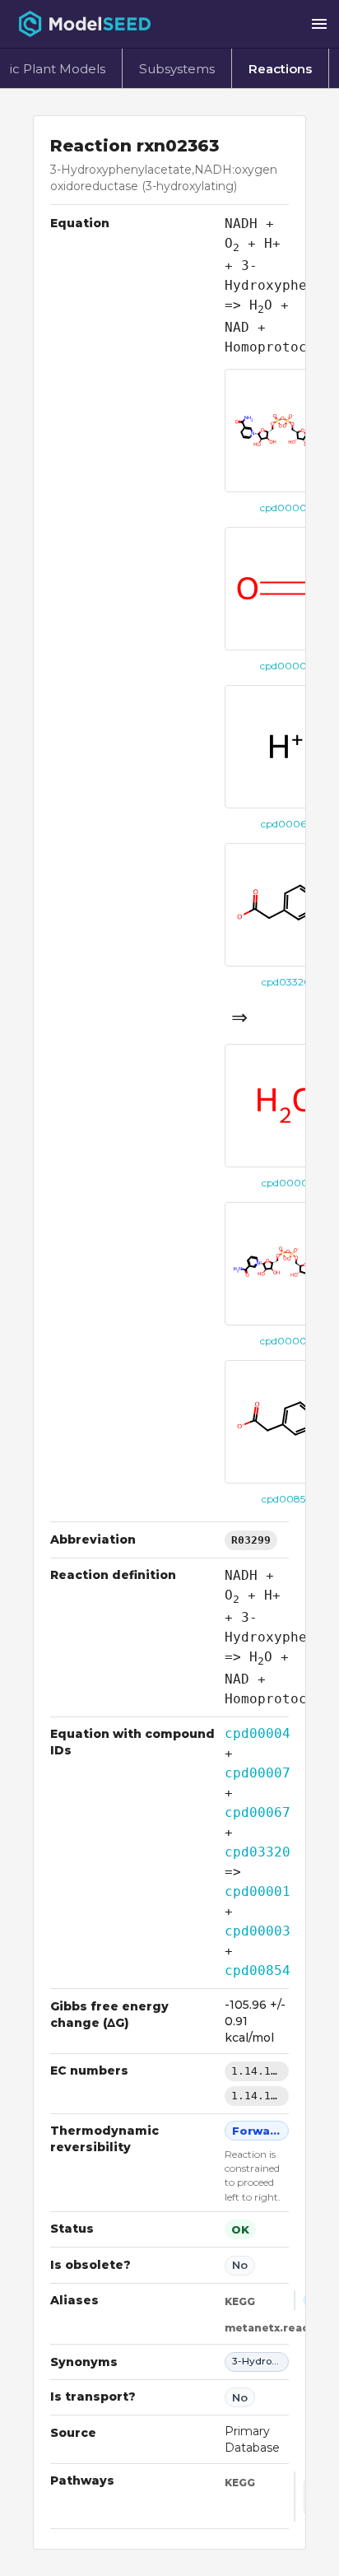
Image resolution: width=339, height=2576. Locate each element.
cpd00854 (258, 1970)
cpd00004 (258, 1733)
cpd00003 (258, 1931)
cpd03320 (258, 1852)
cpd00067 (258, 1812)
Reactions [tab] (280, 69)
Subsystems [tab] (177, 69)
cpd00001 (258, 1891)
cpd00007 (258, 1773)
